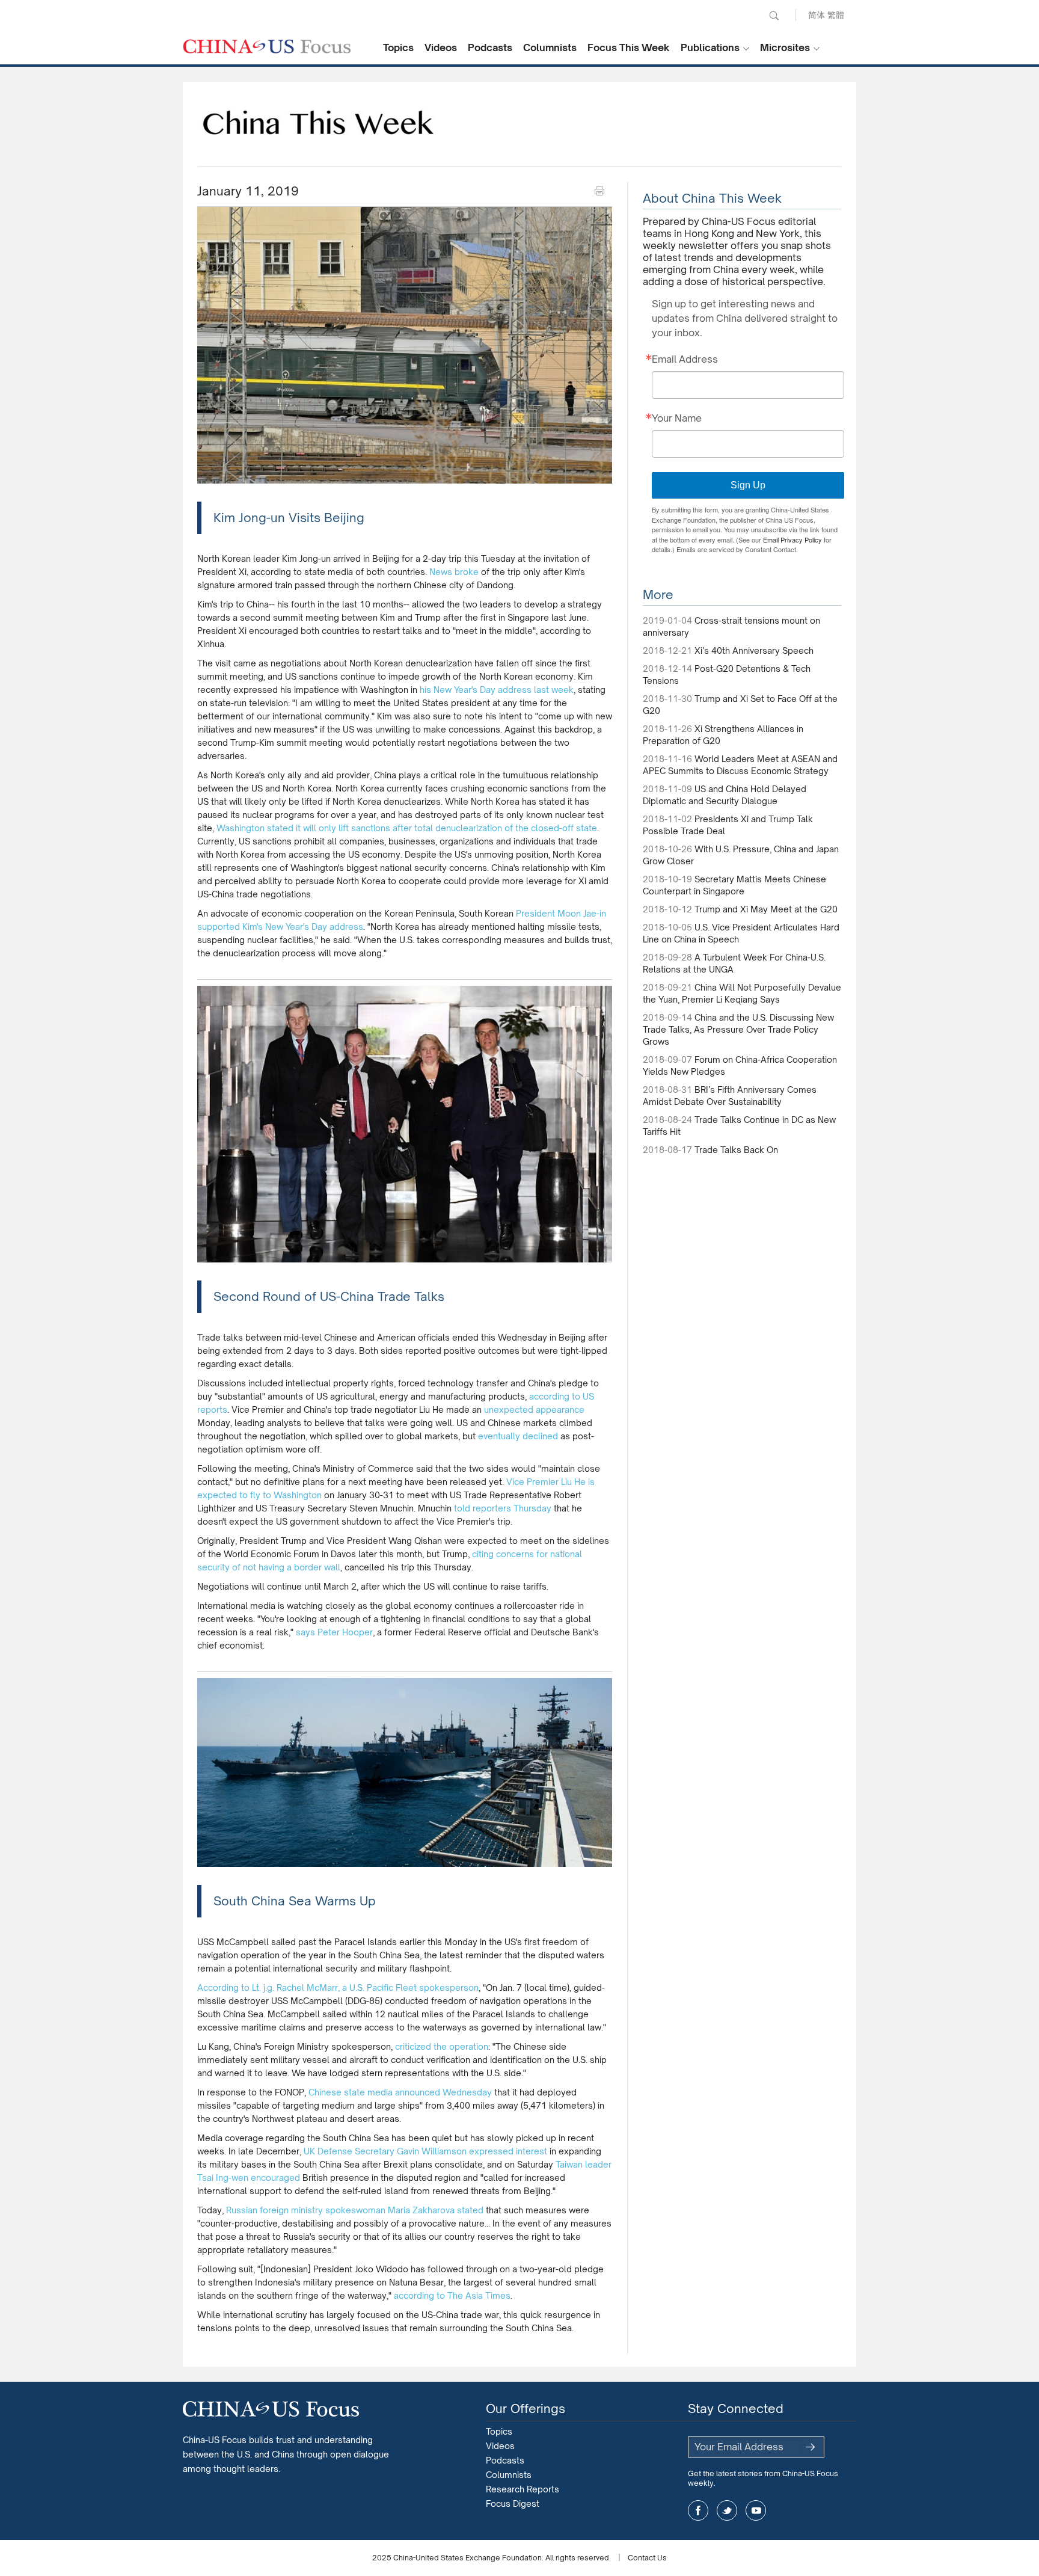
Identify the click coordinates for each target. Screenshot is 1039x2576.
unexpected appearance (533, 1409)
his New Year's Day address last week (497, 690)
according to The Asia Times (452, 2295)
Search (774, 16)
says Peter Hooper (334, 1632)
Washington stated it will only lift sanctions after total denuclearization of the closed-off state (407, 828)
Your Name (677, 418)
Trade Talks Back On (736, 1150)
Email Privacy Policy (792, 539)
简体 (817, 15)
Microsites (785, 48)
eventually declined (518, 1436)
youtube (756, 2510)
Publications (710, 48)
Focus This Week (629, 48)
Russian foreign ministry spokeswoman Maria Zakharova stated (355, 2210)
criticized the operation (442, 2046)
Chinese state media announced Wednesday (400, 2092)
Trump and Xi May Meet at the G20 (766, 909)
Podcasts (490, 48)
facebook (698, 2510)
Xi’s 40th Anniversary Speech (754, 650)
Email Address (685, 359)
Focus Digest (513, 2504)
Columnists (550, 48)
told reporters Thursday (503, 1508)
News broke (455, 572)
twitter (727, 2510)
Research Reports (523, 2489)
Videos (441, 48)
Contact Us (647, 2558)
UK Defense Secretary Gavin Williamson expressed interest (425, 2151)
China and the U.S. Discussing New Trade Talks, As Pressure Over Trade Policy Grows (738, 1029)
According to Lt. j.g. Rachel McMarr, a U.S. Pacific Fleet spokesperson (338, 1987)
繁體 (836, 15)
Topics (398, 48)
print (599, 191)
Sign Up (748, 485)
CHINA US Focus (267, 46)
